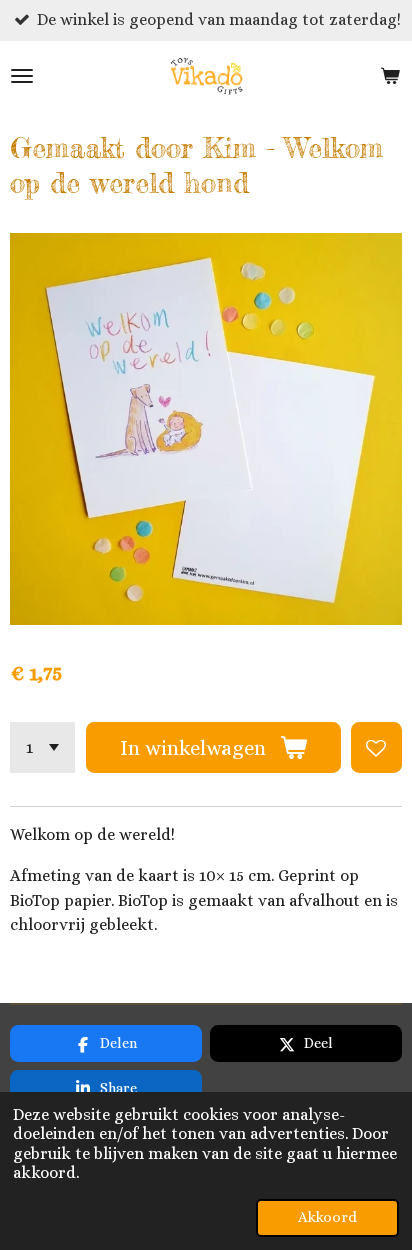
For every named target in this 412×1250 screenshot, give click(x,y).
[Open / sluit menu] (22, 76)
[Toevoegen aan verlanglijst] (376, 747)
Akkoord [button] (327, 1217)
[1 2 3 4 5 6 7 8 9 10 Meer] (42, 747)
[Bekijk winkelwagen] (390, 76)
